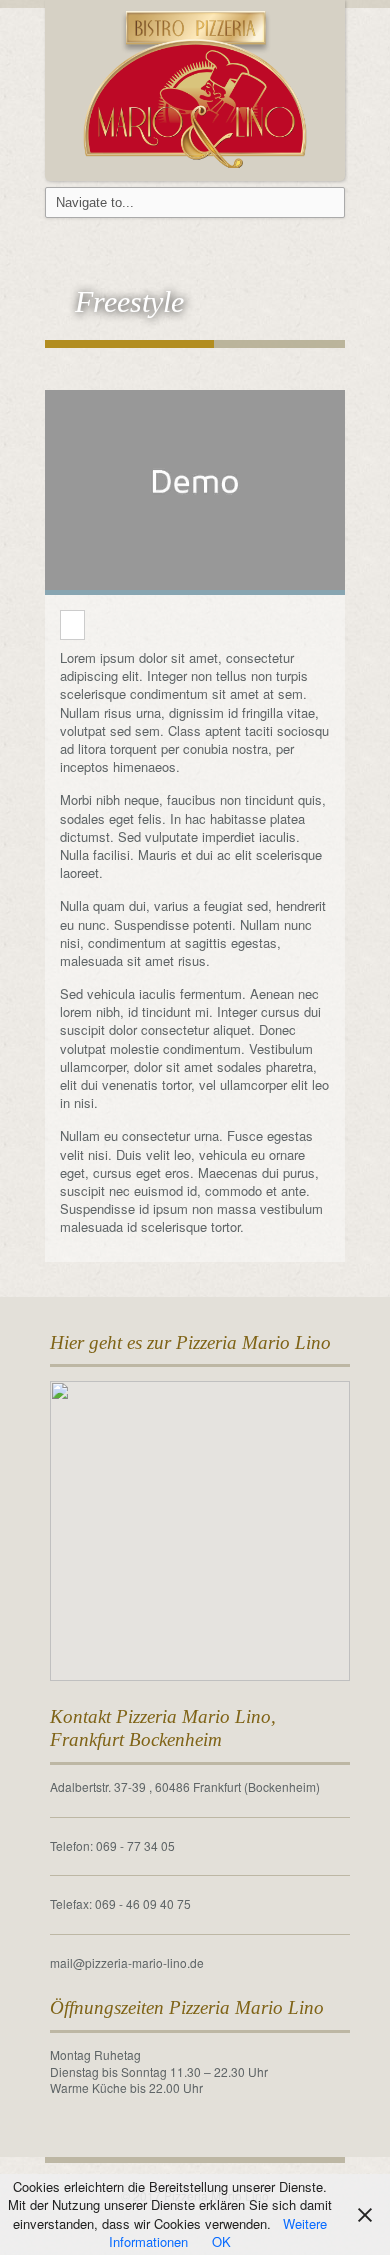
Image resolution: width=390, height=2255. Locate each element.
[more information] (72, 626)
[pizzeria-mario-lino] (195, 86)
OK (221, 2241)
